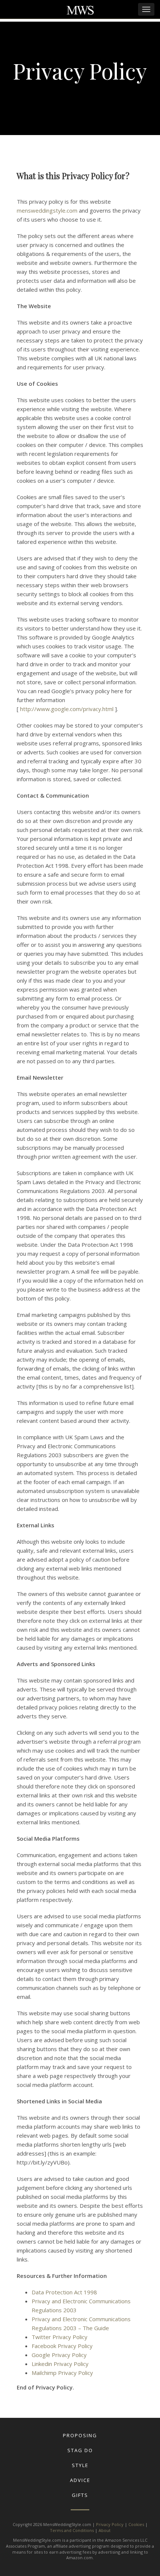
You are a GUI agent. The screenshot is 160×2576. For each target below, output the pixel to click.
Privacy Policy (110, 2524)
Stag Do (80, 2450)
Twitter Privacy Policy (60, 2337)
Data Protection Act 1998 (64, 2292)
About (105, 2530)
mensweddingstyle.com (47, 210)
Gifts (80, 2495)
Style (80, 2465)
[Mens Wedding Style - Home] (80, 11)
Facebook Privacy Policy (62, 2346)
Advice (80, 2480)
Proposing (80, 2435)
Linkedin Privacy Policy (60, 2364)
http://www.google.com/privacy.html (68, 709)
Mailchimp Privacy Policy (62, 2373)
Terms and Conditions (72, 2530)
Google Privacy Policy (59, 2355)
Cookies (136, 2524)
